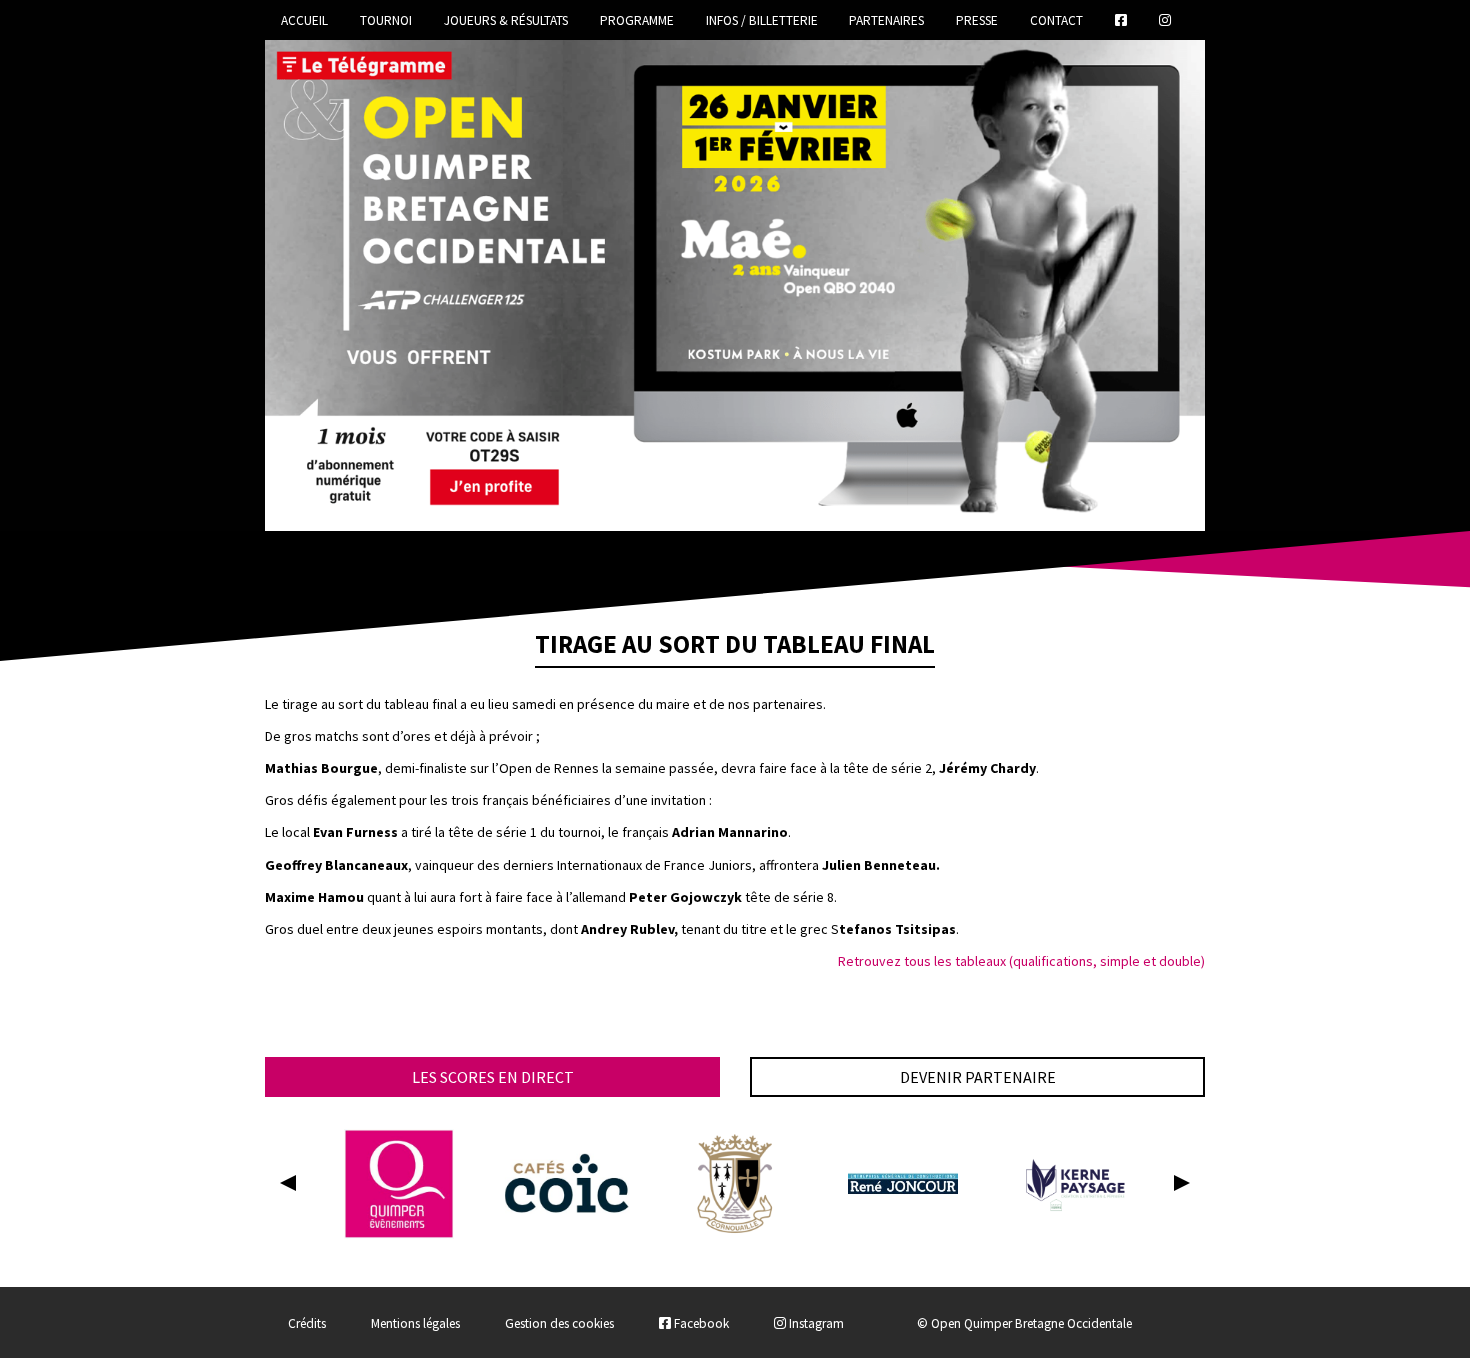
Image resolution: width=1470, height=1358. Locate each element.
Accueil (304, 20)
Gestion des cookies (559, 1323)
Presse (977, 20)
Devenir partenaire (978, 1077)
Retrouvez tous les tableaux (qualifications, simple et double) (1021, 961)
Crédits (307, 1323)
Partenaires (886, 20)
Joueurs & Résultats (506, 20)
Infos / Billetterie (762, 20)
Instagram (815, 1323)
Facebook (700, 1323)
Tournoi (386, 20)
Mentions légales (415, 1323)
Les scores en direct (493, 1077)
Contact (1056, 20)
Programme (637, 20)
